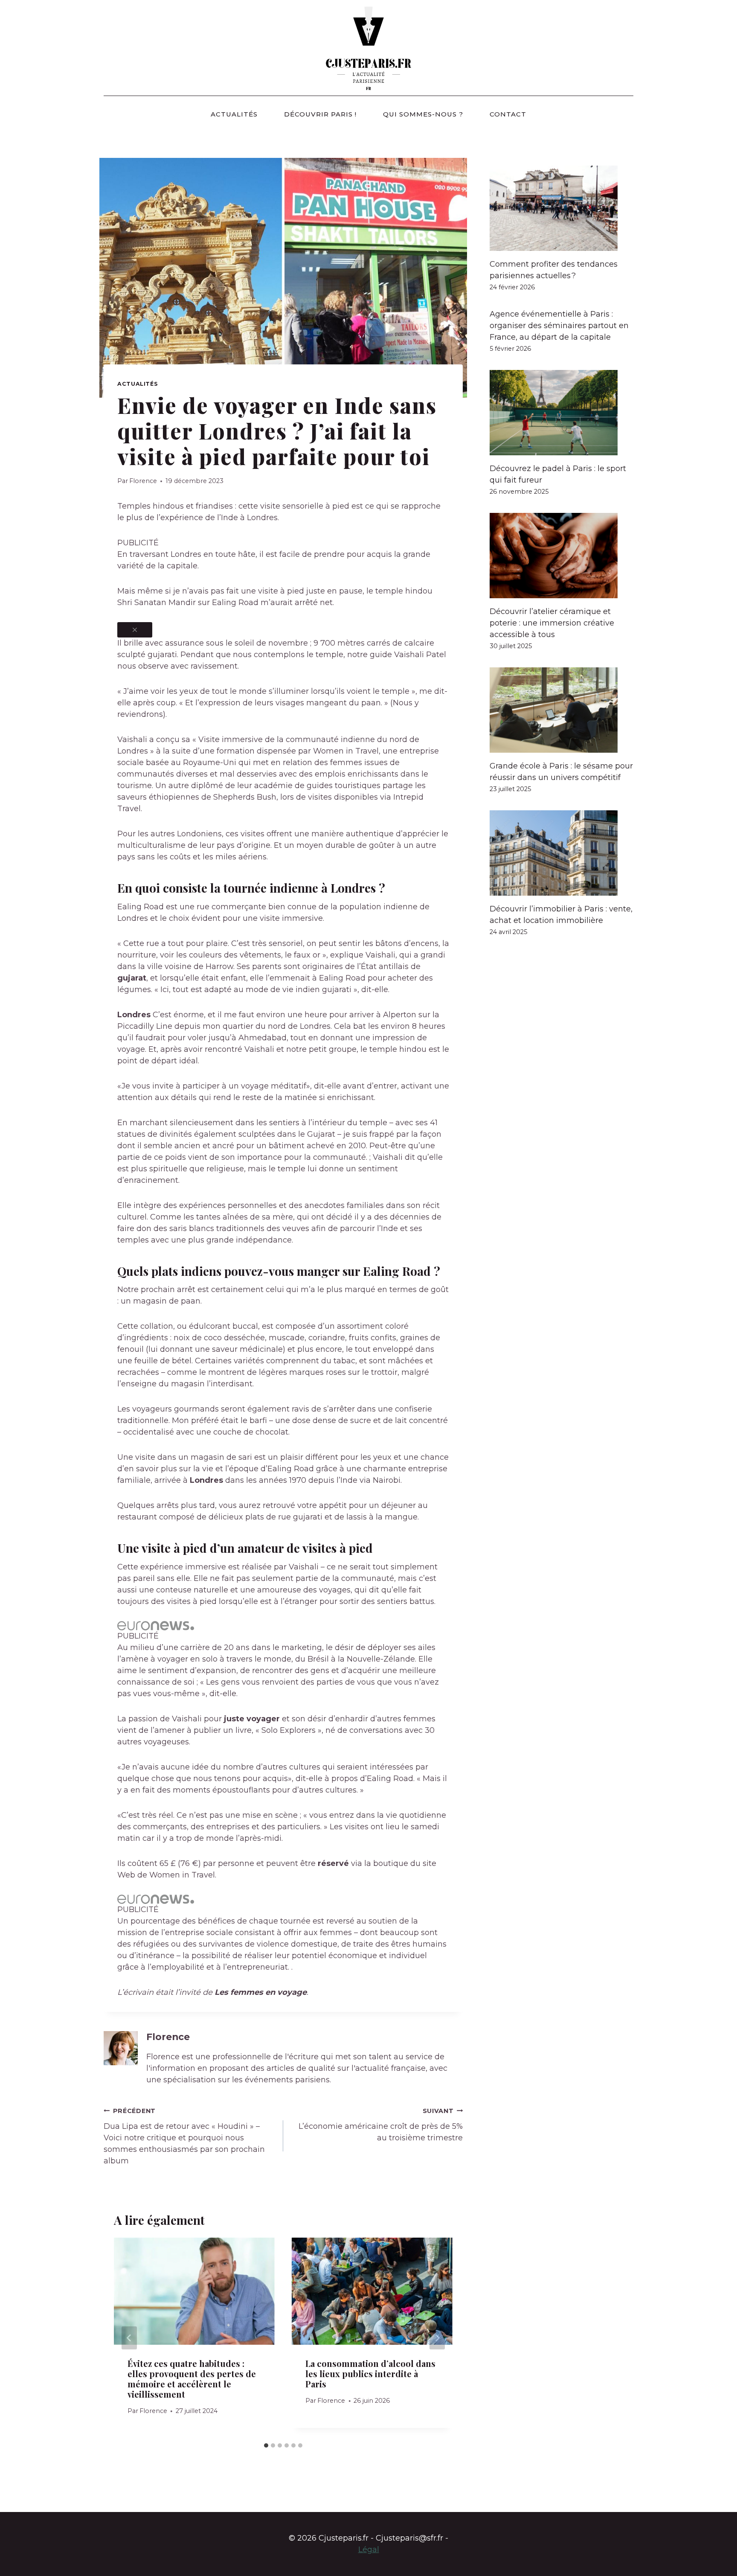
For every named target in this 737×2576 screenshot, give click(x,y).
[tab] (266, 2445)
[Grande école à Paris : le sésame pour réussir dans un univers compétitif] (561, 710)
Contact (508, 114)
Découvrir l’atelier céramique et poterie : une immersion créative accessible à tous (552, 623)
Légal (369, 2550)
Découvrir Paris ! (320, 114)
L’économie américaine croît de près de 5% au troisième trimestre (381, 2125)
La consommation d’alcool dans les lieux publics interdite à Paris (370, 2374)
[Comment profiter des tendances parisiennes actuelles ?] (561, 208)
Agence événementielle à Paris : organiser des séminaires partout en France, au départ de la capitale (559, 326)
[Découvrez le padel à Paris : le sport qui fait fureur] (561, 413)
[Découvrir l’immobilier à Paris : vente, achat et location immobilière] (561, 853)
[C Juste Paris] (368, 48)
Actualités (234, 114)
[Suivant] (437, 2338)
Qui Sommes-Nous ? (423, 114)
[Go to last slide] (129, 2338)
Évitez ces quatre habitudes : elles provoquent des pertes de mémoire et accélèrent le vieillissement (192, 2379)
